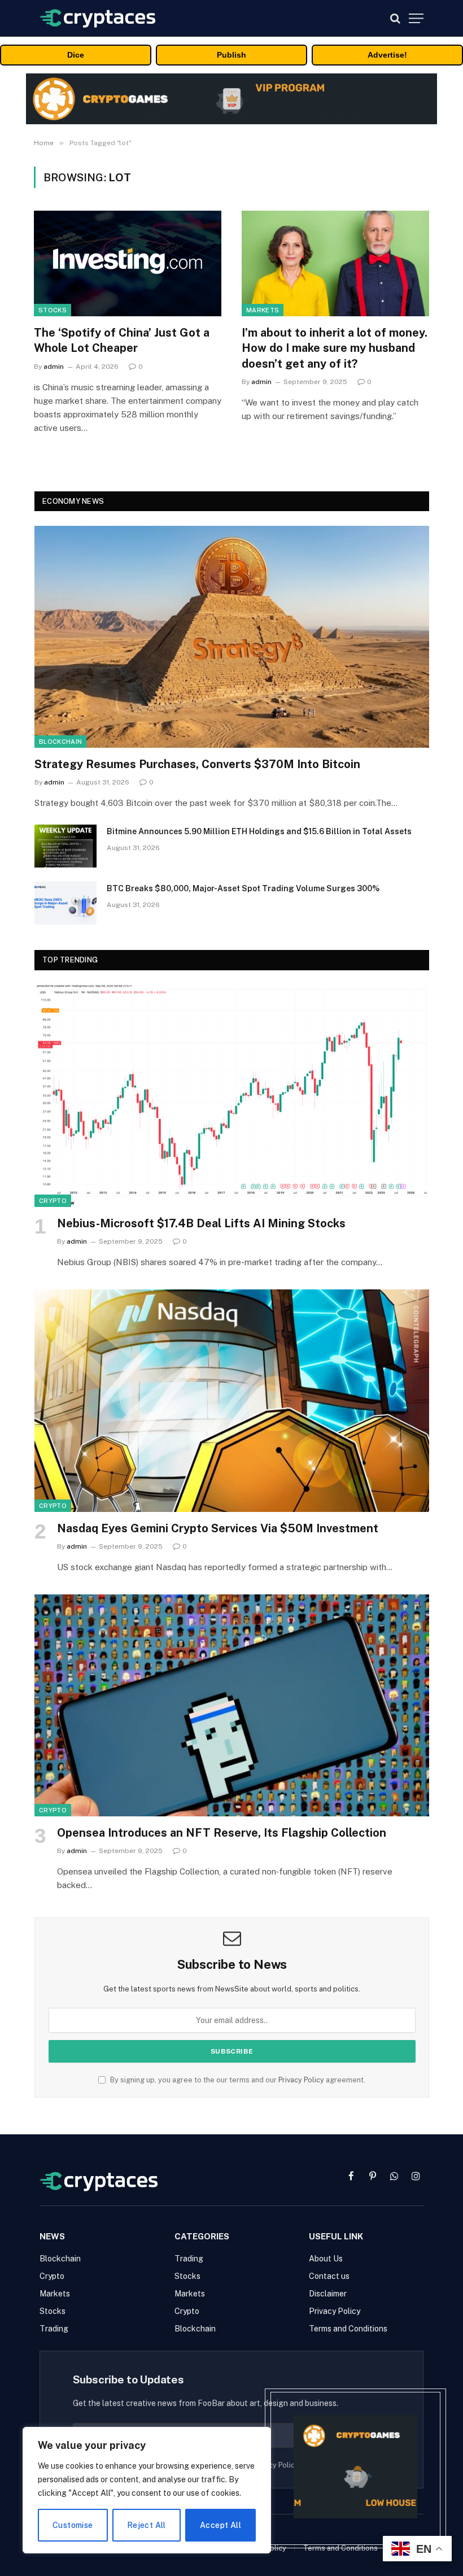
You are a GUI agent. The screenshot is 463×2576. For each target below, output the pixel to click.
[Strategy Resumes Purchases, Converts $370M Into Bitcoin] (232, 637)
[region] (147, 2490)
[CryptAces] (98, 18)
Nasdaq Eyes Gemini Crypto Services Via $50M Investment (218, 1528)
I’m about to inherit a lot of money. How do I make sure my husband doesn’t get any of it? (335, 348)
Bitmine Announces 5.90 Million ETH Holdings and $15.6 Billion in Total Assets (259, 831)
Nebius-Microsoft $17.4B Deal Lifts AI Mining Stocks (201, 1223)
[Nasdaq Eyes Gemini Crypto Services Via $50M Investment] (232, 1400)
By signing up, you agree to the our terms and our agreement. (237, 2080)
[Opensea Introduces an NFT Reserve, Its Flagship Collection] (232, 1705)
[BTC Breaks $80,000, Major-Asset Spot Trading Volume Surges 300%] (65, 903)
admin (54, 367)
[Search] (395, 18)
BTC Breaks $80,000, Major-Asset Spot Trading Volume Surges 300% (243, 888)
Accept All (220, 2525)
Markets (263, 310)
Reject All (147, 2525)
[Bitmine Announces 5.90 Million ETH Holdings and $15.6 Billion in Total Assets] (65, 846)
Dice (76, 55)
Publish (231, 55)
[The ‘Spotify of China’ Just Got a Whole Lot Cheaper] (128, 263)
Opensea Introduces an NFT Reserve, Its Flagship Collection (222, 1833)
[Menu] (416, 18)
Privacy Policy (301, 2080)
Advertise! (387, 55)
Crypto (53, 1201)
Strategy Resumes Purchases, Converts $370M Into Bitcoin (197, 764)
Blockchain (60, 742)
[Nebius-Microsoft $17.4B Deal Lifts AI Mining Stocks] (232, 1096)
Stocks (53, 310)
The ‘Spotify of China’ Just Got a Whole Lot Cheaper (122, 340)
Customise (73, 2525)
